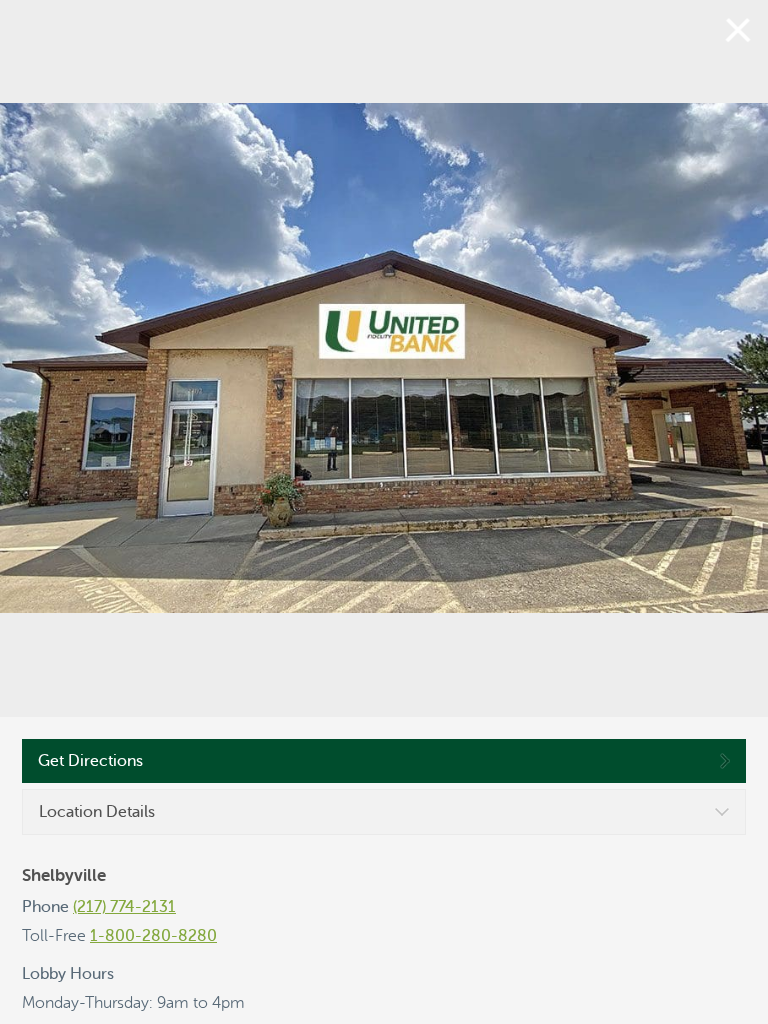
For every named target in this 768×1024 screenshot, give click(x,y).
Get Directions (90, 761)
